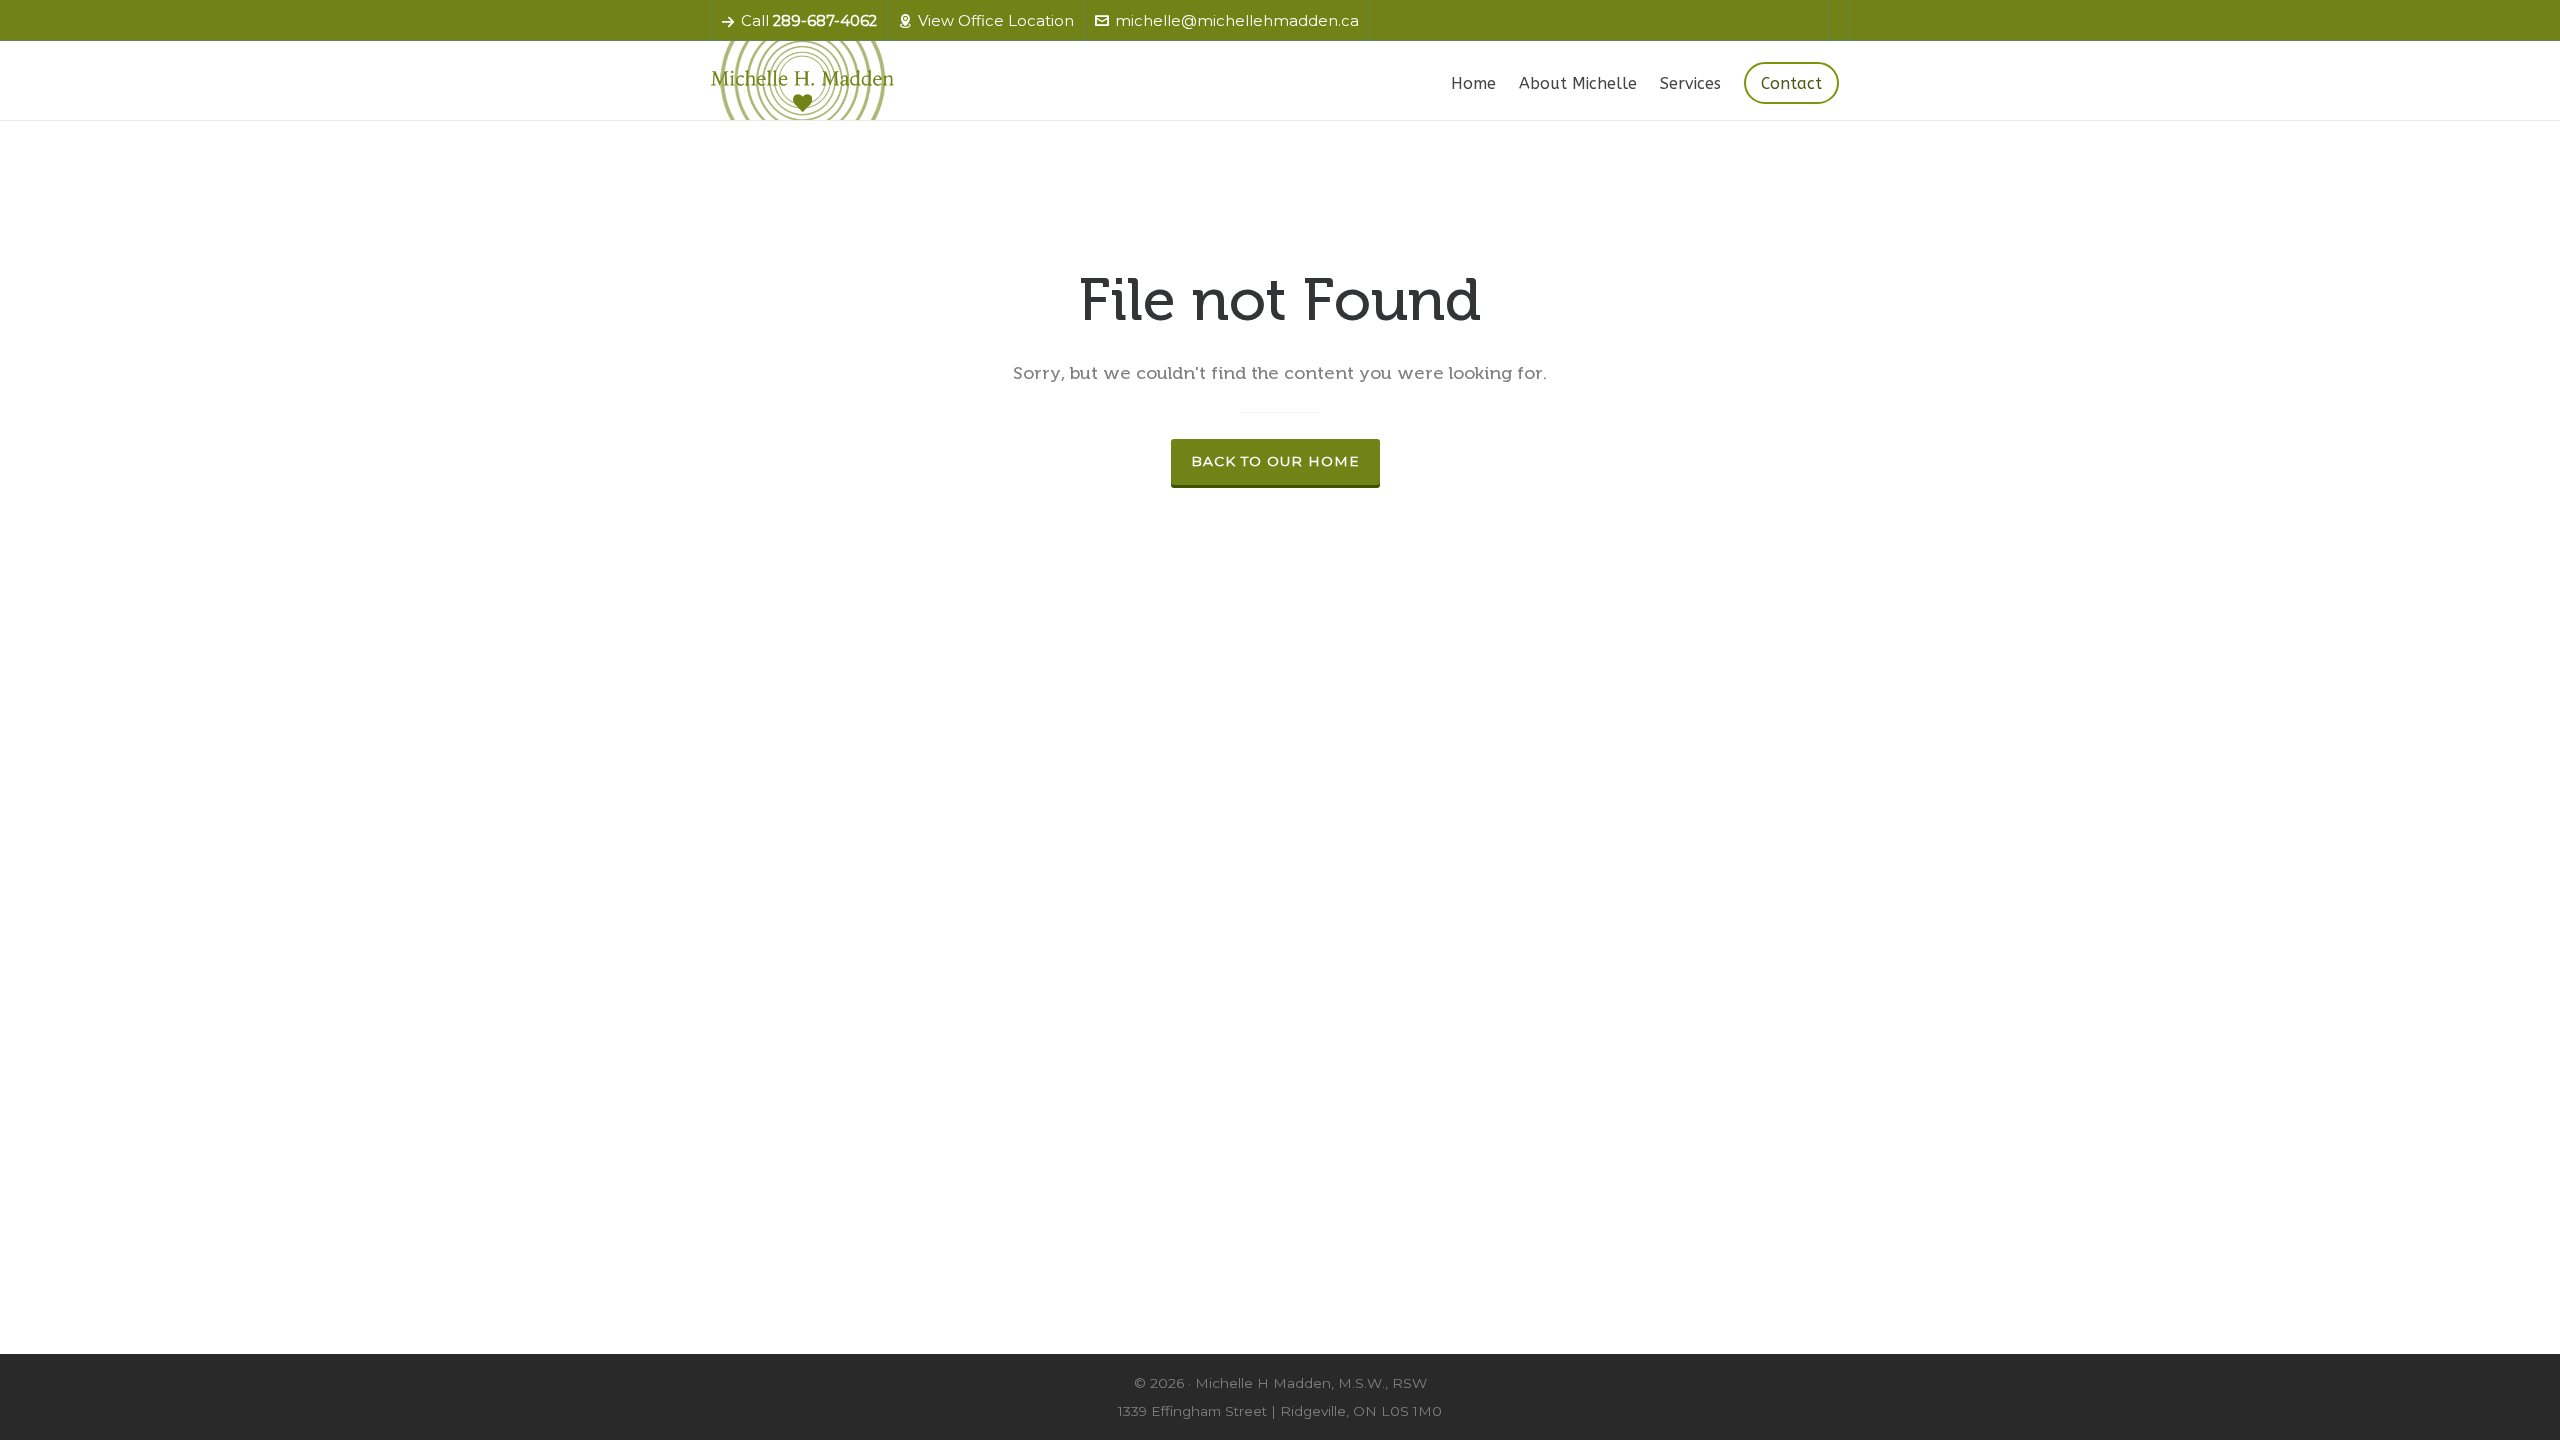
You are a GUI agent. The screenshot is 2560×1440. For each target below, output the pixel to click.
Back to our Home (1275, 461)
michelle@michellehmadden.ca (1237, 21)
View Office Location (996, 21)
